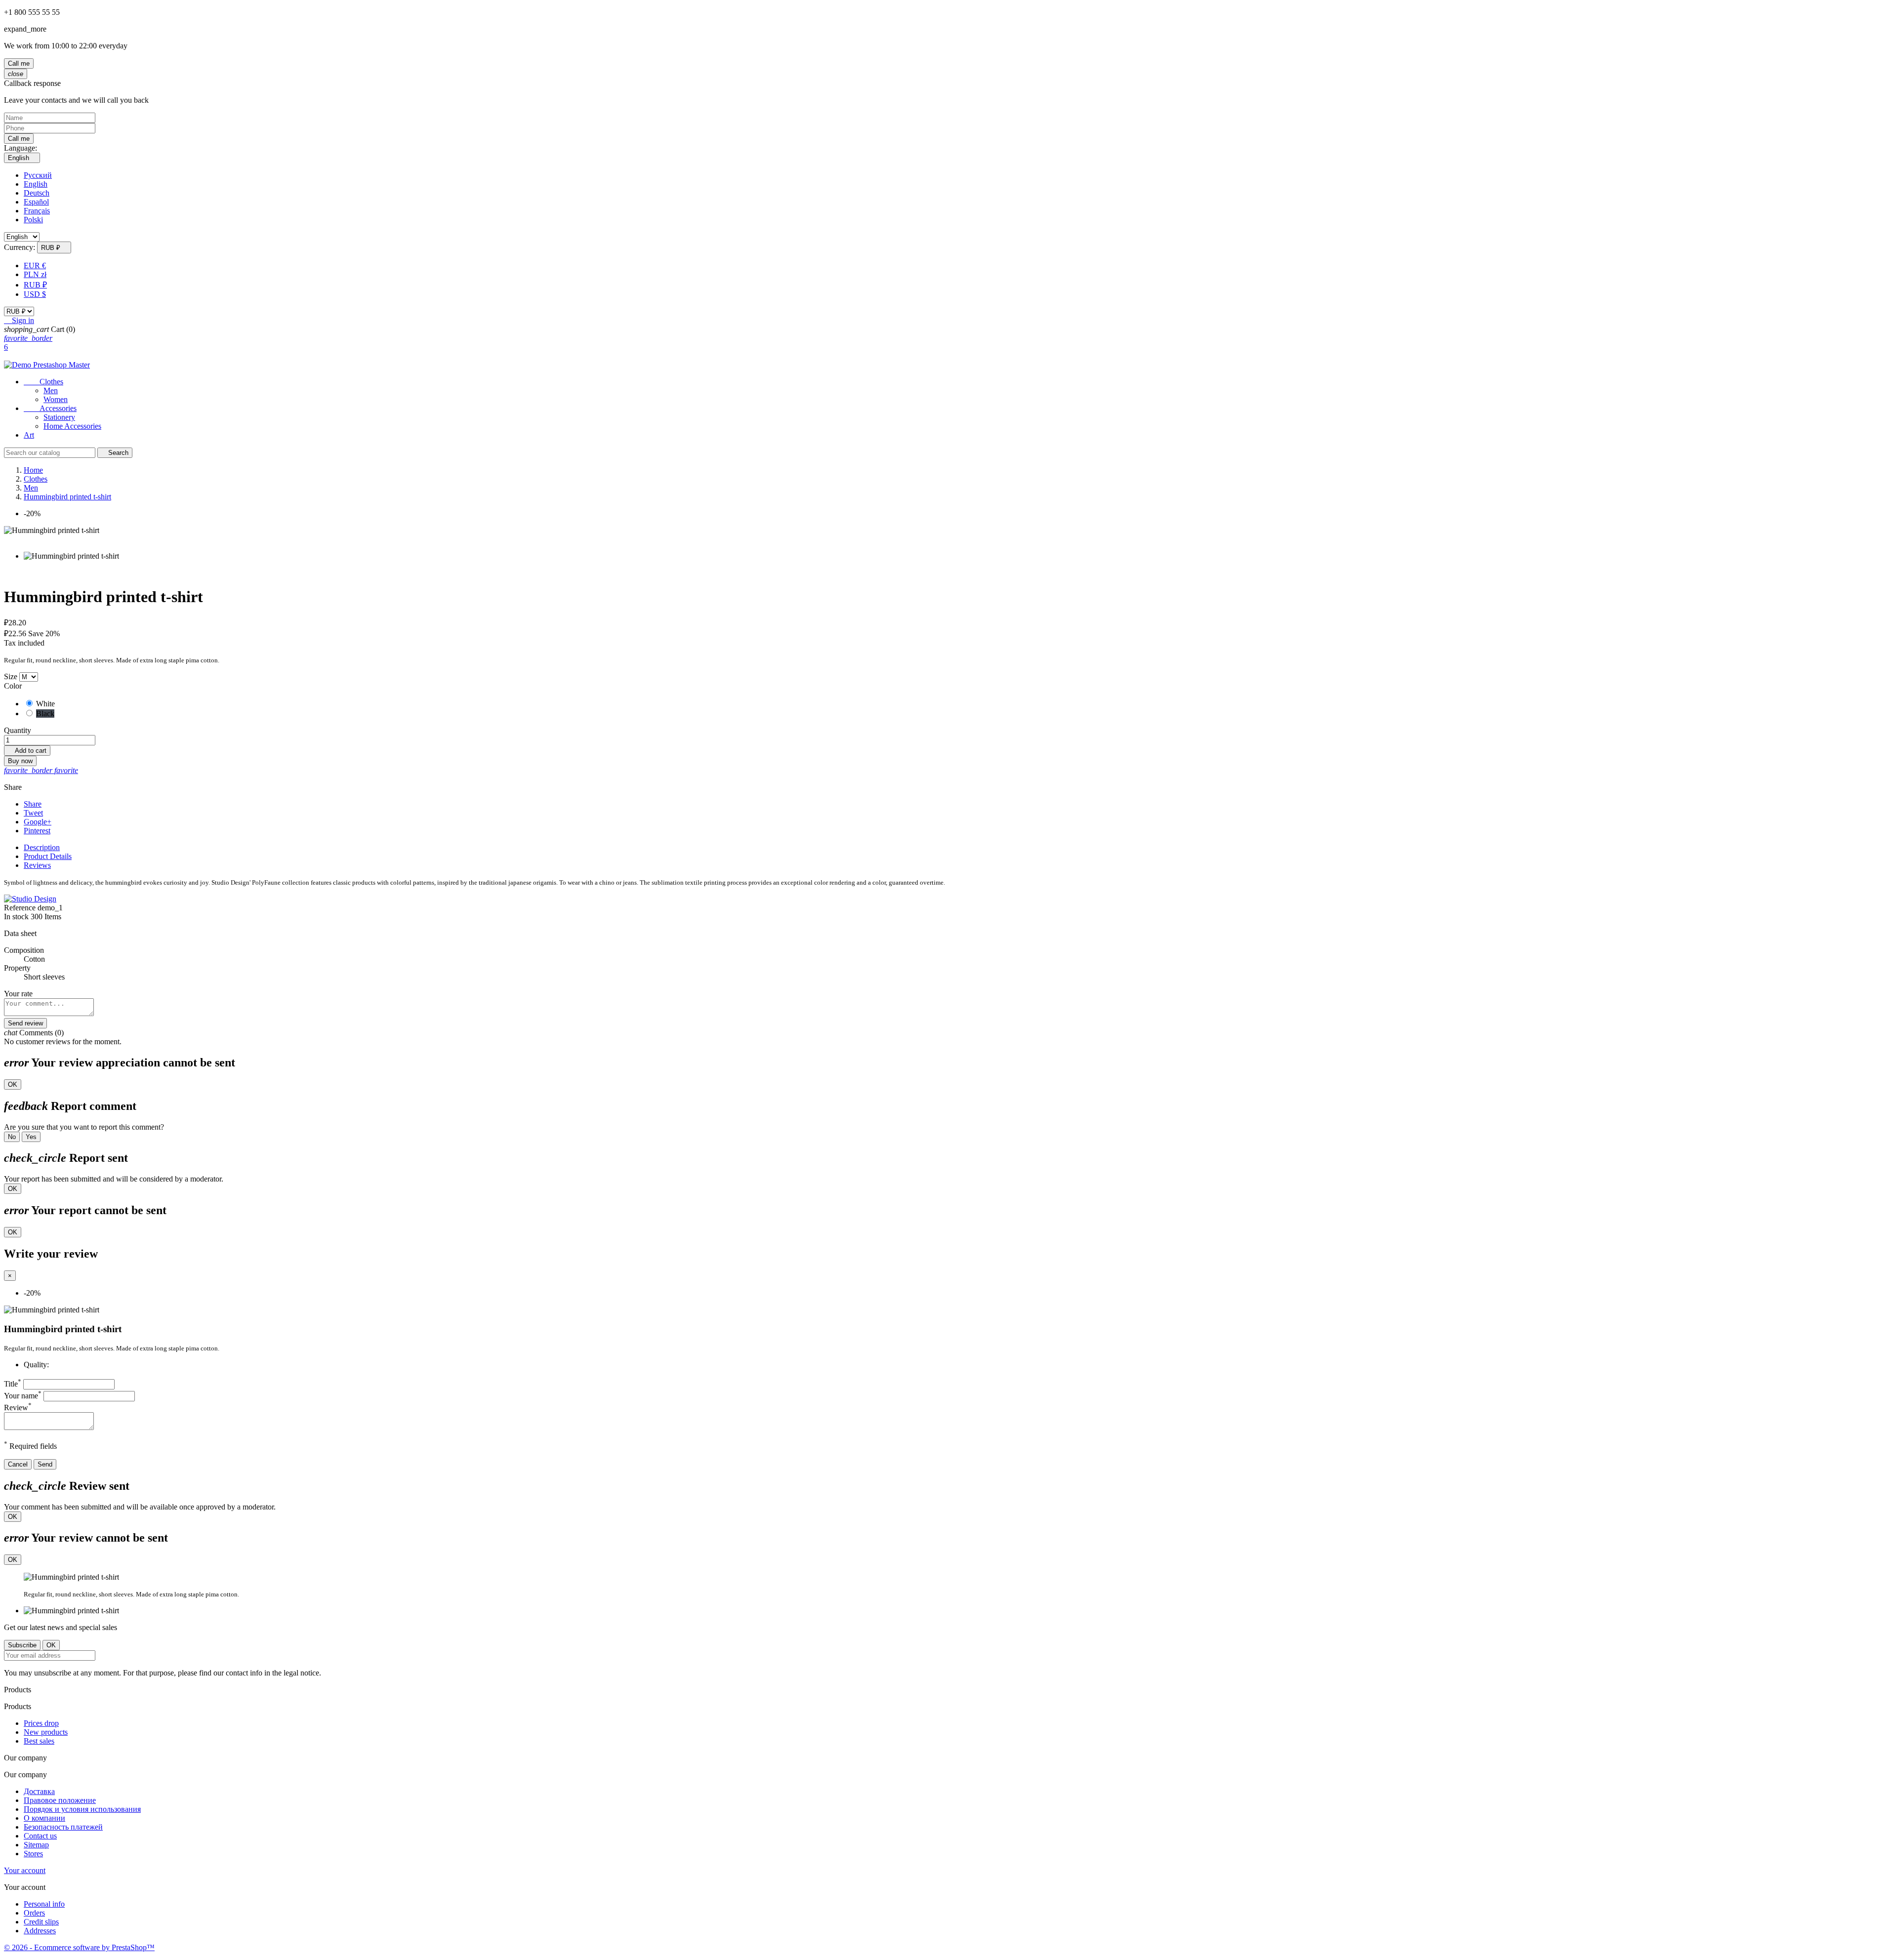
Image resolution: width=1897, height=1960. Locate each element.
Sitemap (36, 1845)
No (12, 1137)
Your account (25, 1870)
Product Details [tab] (48, 856)
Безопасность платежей (63, 1827)
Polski (33, 220)
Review (18, 1408)
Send (45, 1464)
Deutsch (37, 193)
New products (46, 1732)
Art (29, 435)
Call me (19, 63)
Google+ (38, 822)
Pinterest (37, 831)
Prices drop (41, 1723)
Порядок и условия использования (82, 1809)
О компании (44, 1818)
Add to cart (27, 751)
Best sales (39, 1741)
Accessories (50, 408)
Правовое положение (60, 1800)
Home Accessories (72, 426)
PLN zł (35, 274)
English (36, 184)
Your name (23, 1396)
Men (51, 390)
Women (56, 399)
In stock (16, 917)
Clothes (43, 382)
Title (13, 1384)
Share (33, 804)
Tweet (33, 813)
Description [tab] (42, 847)
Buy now (20, 761)
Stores (33, 1854)
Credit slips (41, 1922)
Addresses (40, 1931)
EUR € (35, 265)
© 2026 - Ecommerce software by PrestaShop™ (79, 1947)
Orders (34, 1913)
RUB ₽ (35, 285)
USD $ (35, 294)
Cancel (18, 1464)
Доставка (39, 1791)
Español (36, 202)
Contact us (40, 1836)
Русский (38, 175)
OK (13, 1084)
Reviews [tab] (37, 865)
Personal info (44, 1904)
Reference (21, 908)
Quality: (36, 1365)
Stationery (59, 417)
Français (37, 211)
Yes (31, 1137)
